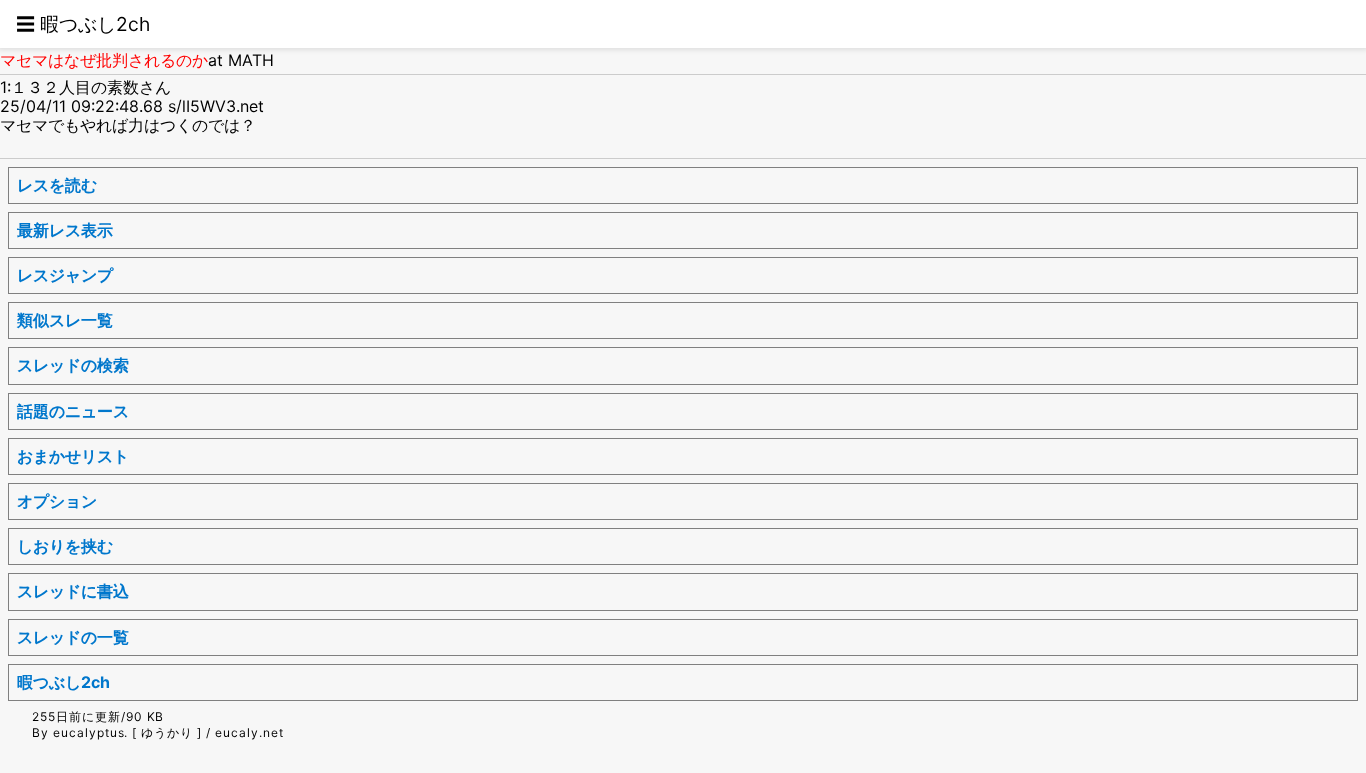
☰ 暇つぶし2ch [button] (83, 24)
